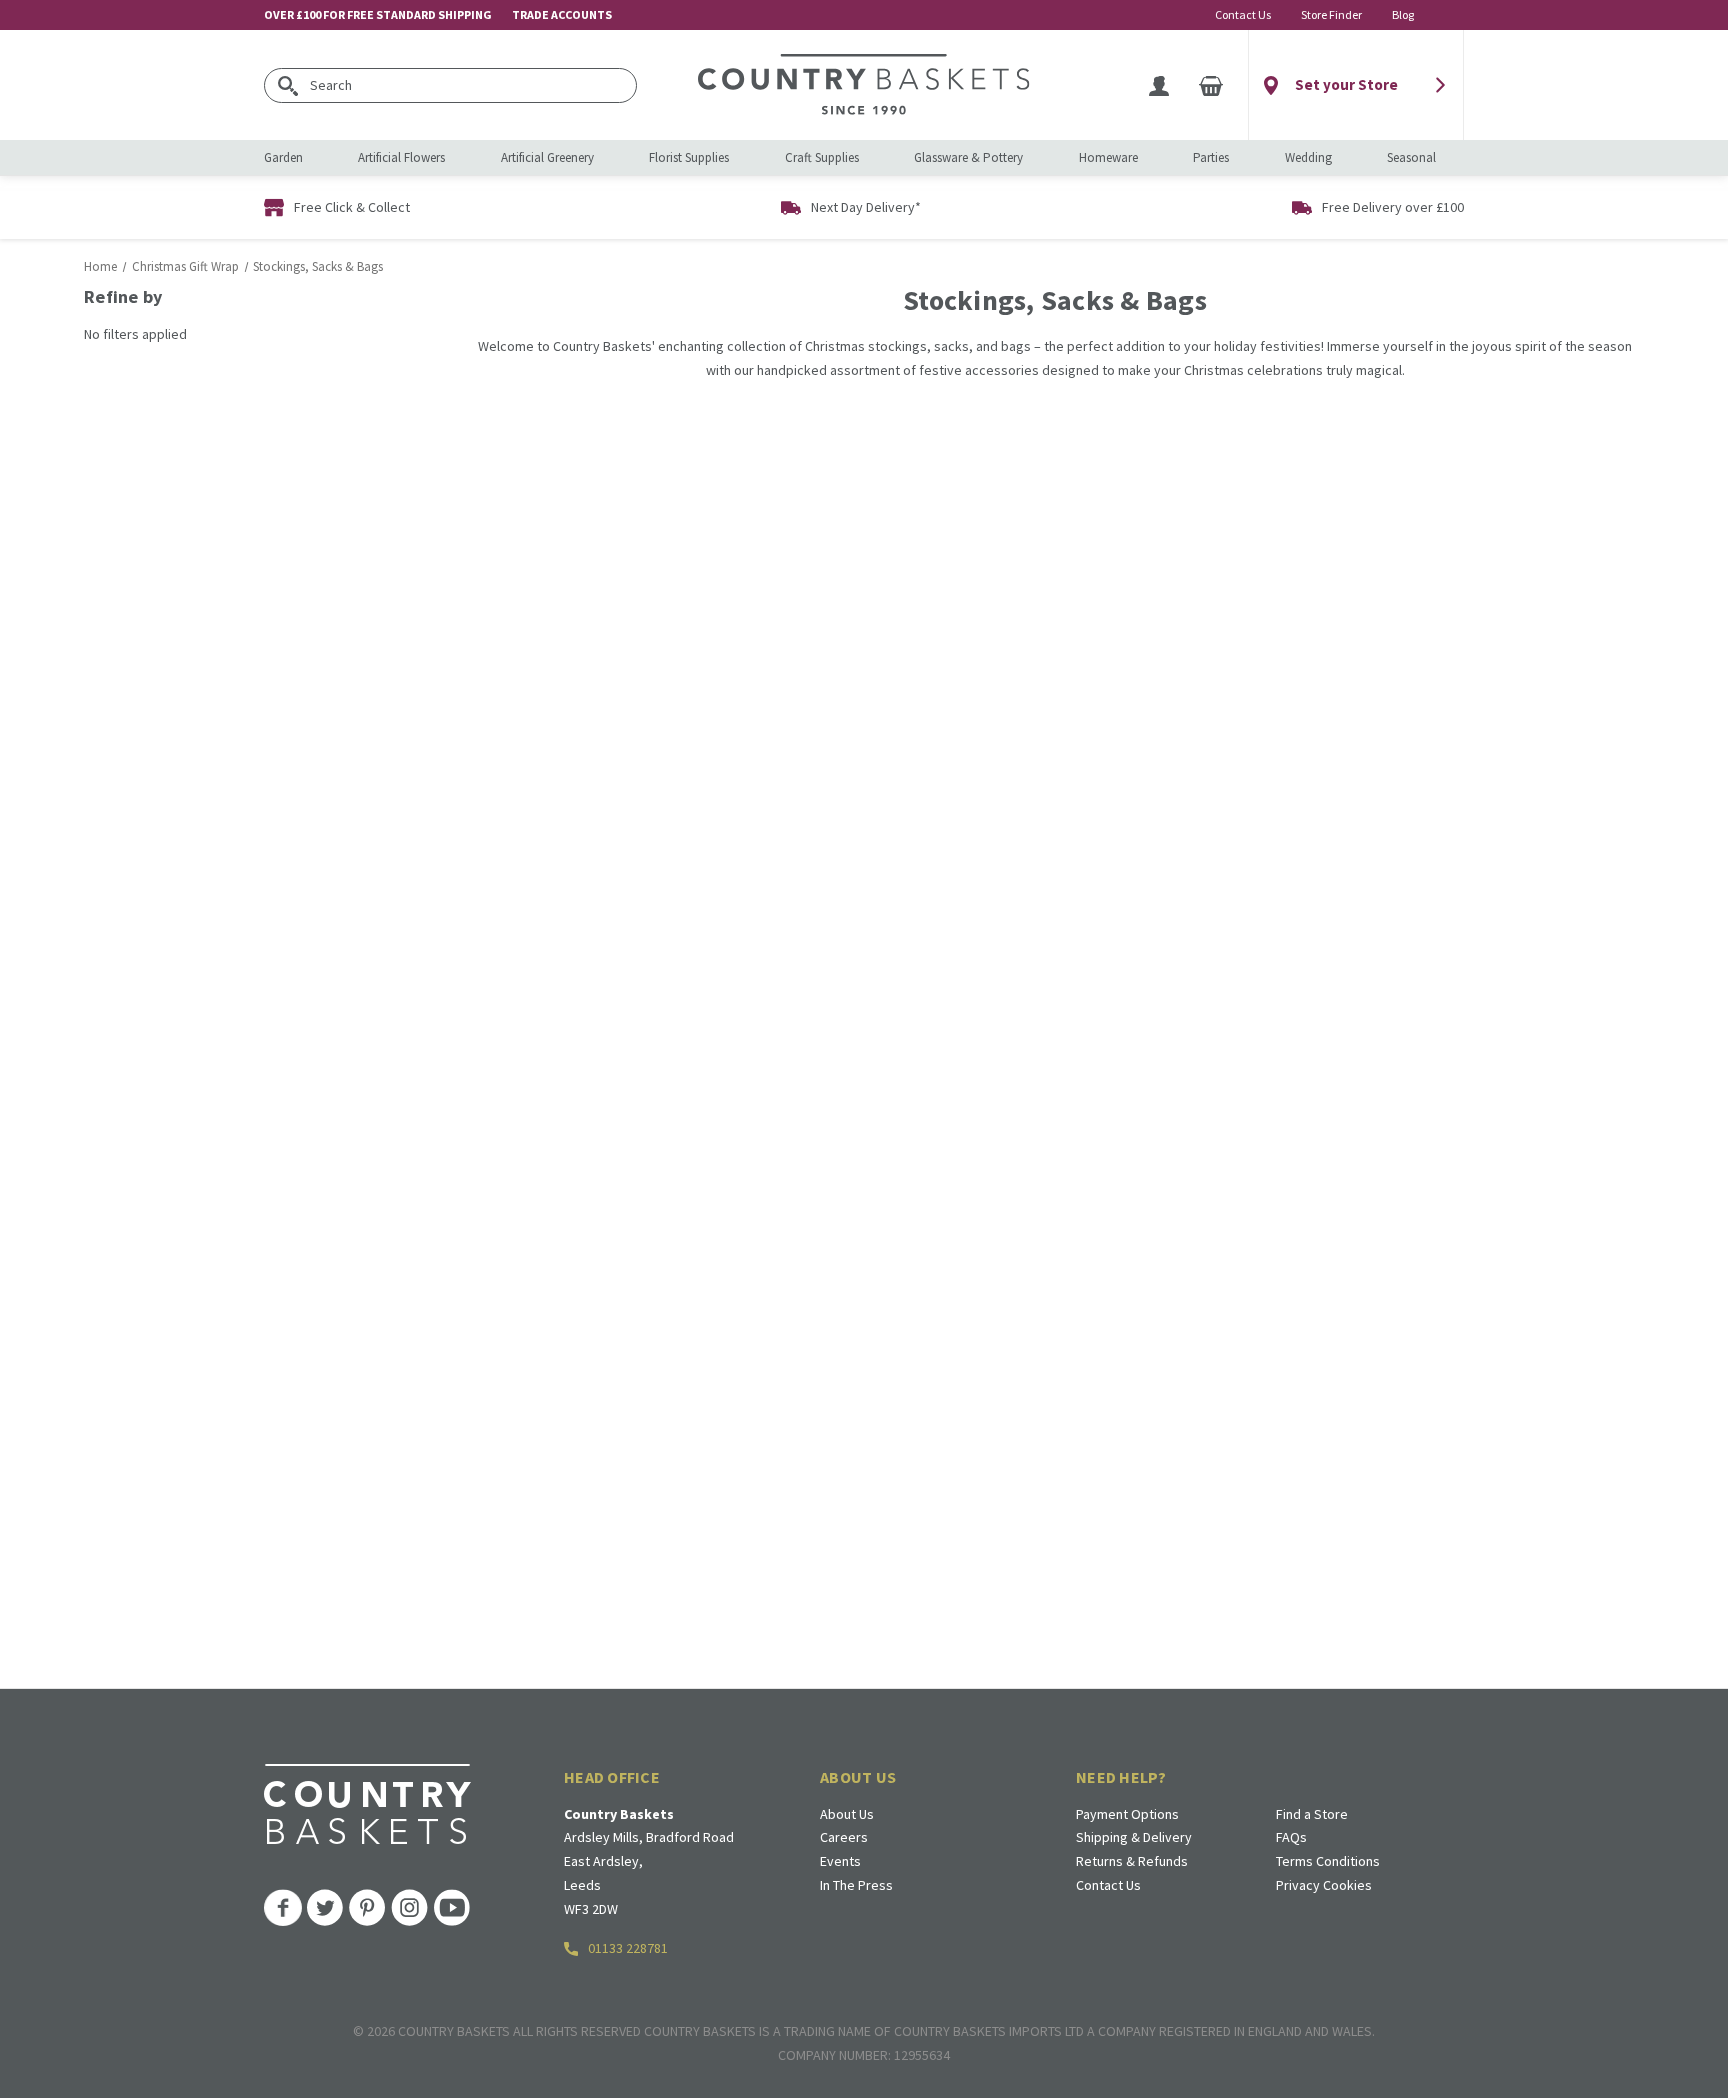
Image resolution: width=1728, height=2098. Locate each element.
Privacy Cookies (1324, 1885)
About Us (847, 1814)
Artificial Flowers (401, 157)
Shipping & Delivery (1134, 1837)
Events (840, 1861)
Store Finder (1331, 14)
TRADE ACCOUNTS (562, 14)
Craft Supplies (822, 157)
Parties (1211, 157)
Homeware (1108, 157)
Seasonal (1411, 157)
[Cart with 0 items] (1211, 85)
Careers (844, 1837)
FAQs (1291, 1837)
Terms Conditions (1328, 1861)
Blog (1403, 14)
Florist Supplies (689, 157)
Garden (283, 157)
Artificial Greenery (547, 157)
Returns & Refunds (1132, 1861)
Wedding (1308, 157)
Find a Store (1312, 1814)
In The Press (856, 1885)
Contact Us (1243, 14)
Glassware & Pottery (968, 157)
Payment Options (1127, 1814)
